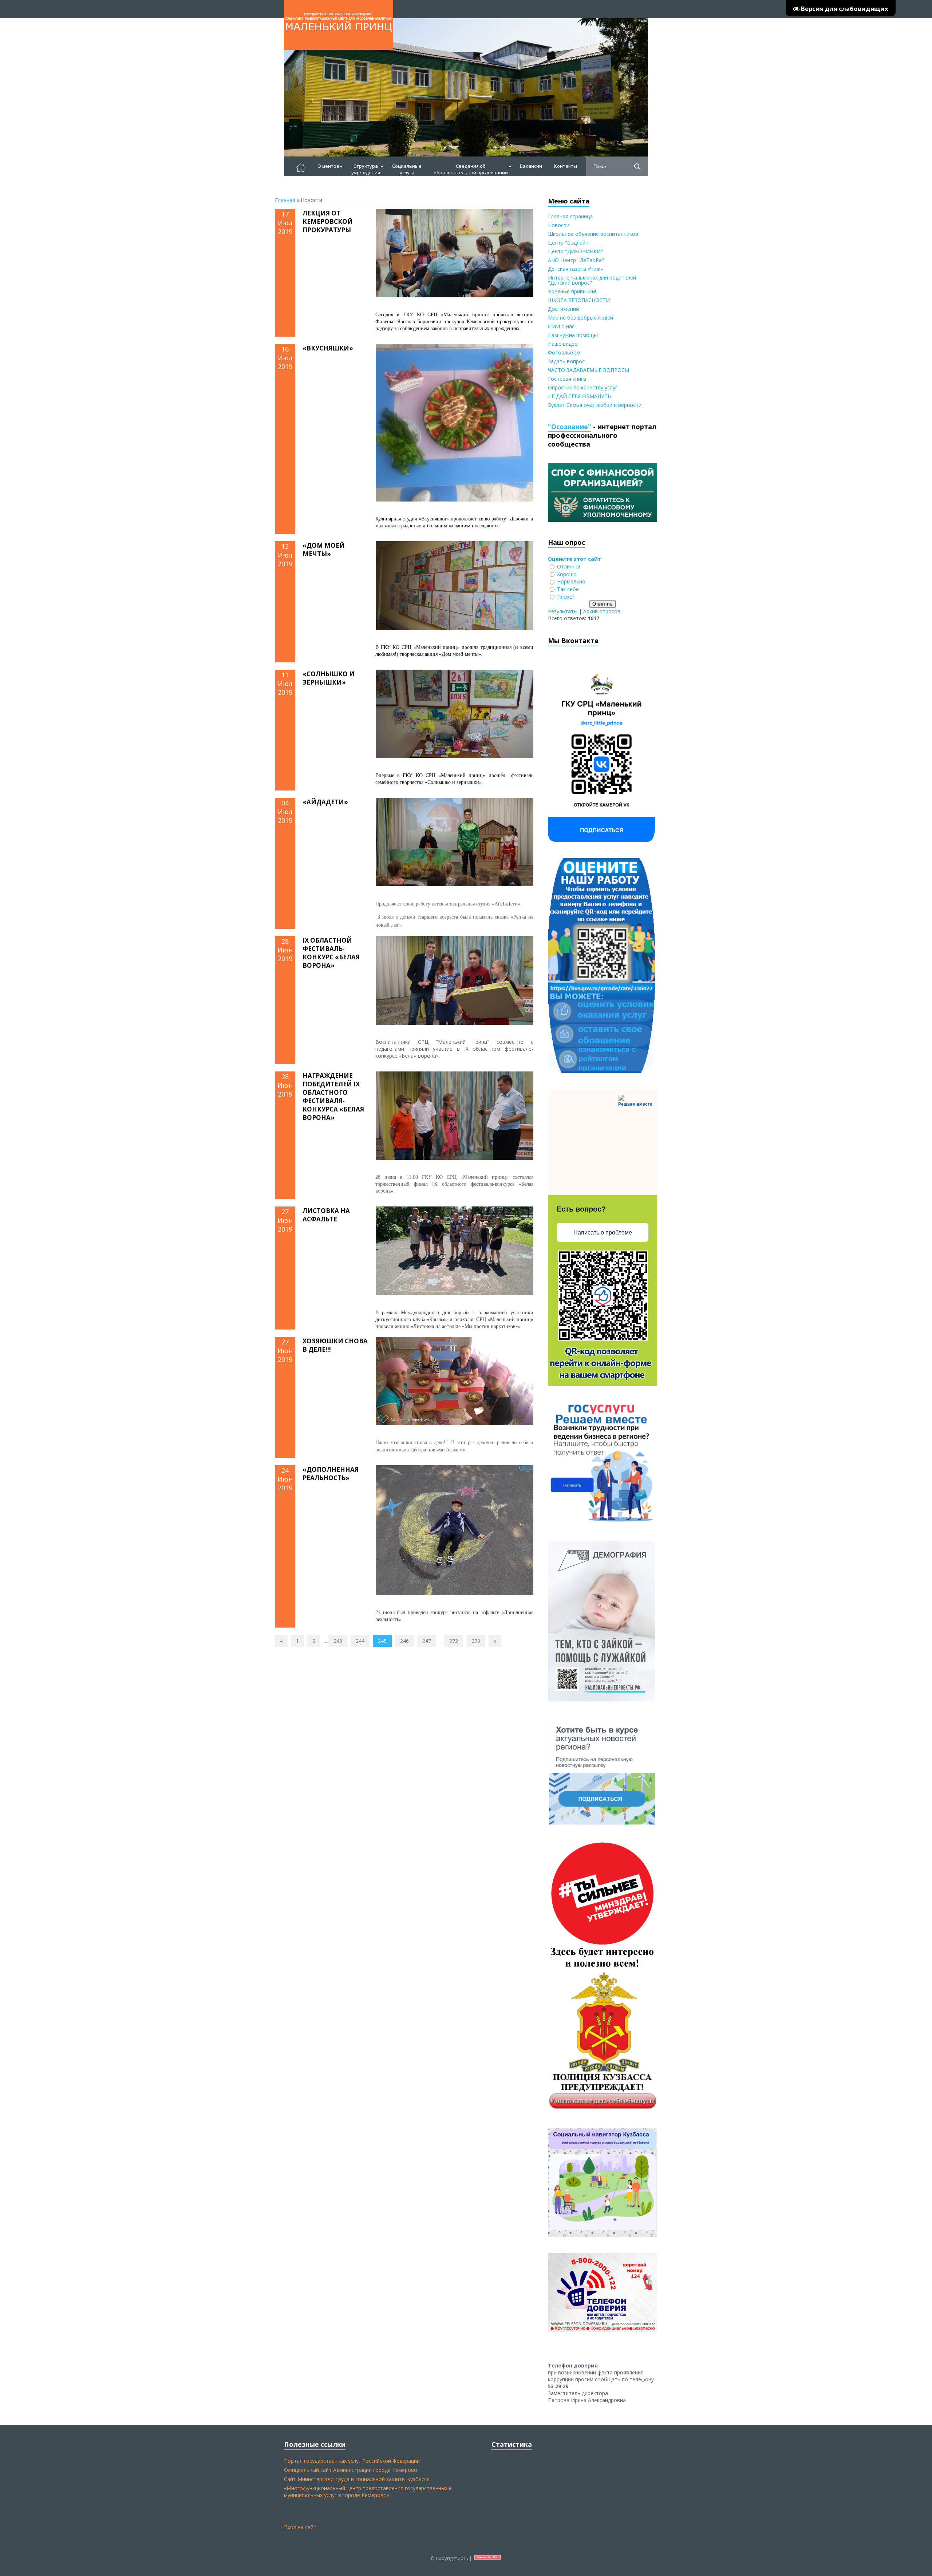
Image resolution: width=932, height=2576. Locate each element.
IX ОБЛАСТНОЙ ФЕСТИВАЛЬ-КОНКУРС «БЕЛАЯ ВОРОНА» (331, 953)
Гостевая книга (567, 379)
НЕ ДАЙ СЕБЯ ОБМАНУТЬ (580, 396)
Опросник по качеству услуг (583, 387)
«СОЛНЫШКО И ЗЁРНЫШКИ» (329, 678)
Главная (285, 200)
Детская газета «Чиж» (575, 269)
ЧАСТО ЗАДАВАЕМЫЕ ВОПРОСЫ (589, 370)
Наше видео (563, 344)
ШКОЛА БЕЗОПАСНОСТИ (579, 300)
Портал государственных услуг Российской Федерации (352, 2461)
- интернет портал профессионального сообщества (602, 435)
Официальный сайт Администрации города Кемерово (351, 2470)
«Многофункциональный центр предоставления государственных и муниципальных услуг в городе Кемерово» (368, 2492)
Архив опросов (602, 611)
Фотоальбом (564, 352)
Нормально (571, 581)
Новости (559, 225)
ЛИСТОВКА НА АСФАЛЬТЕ (326, 1215)
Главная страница (570, 216)
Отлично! (568, 566)
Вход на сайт (300, 2527)
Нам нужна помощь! (573, 335)
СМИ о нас (561, 326)
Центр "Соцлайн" (569, 243)
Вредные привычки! (572, 291)
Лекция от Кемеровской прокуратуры (328, 221)
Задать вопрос (566, 361)
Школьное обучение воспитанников (593, 234)
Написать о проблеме (603, 1232)
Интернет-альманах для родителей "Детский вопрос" (592, 280)
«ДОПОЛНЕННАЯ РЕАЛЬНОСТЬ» (331, 1474)
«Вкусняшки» (328, 348)
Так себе (568, 589)
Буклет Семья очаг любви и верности (595, 405)
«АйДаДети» (325, 802)
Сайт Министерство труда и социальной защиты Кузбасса (357, 2479)
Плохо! (565, 597)
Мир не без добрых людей (580, 318)
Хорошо (567, 574)
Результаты (563, 611)
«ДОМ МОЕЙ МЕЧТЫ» (324, 550)
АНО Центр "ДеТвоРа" (576, 260)
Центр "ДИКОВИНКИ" (575, 251)
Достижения (563, 309)
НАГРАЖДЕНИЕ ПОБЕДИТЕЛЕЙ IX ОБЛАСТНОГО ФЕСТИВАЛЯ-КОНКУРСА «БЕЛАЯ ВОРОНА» (333, 1097)
